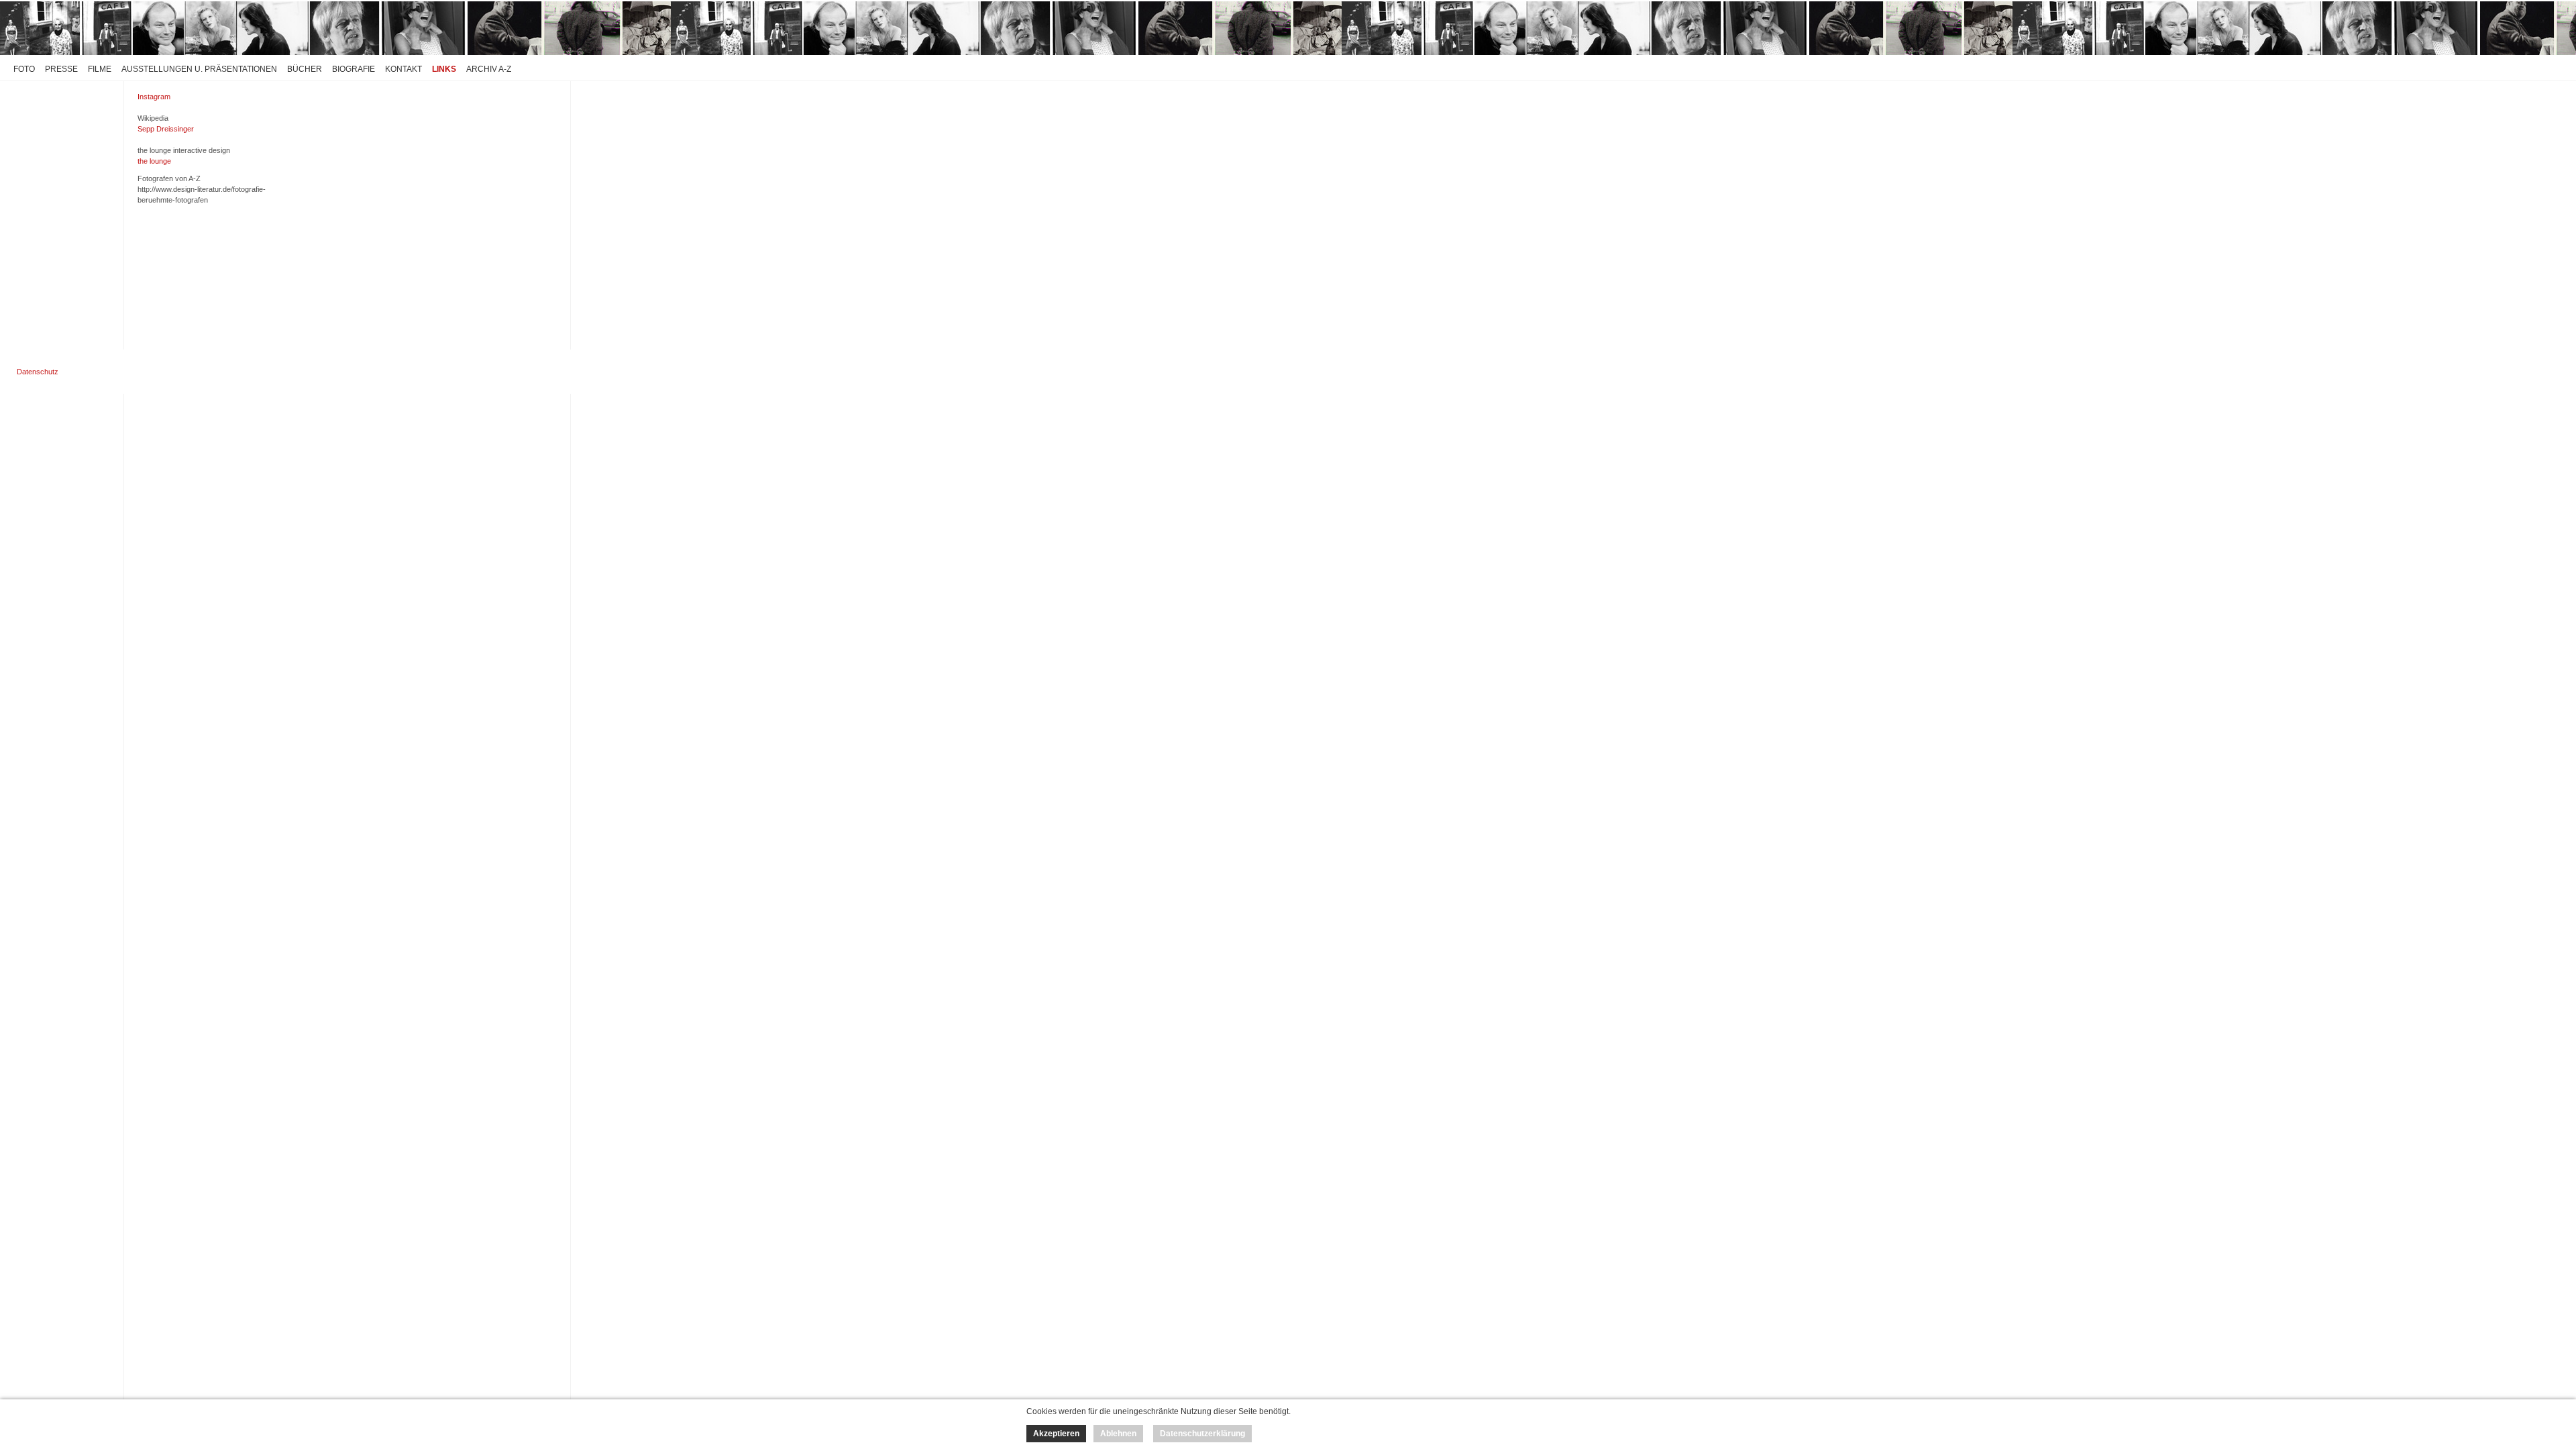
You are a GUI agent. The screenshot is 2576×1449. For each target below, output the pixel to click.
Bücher (305, 69)
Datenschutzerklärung (1202, 1434)
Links (444, 69)
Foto (24, 69)
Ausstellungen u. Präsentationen (199, 69)
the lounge (154, 161)
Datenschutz (38, 372)
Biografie (354, 69)
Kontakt (404, 69)
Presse (61, 69)
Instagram (154, 97)
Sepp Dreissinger (166, 129)
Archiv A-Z (489, 69)
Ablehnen (1118, 1434)
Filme (100, 69)
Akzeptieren (1056, 1434)
